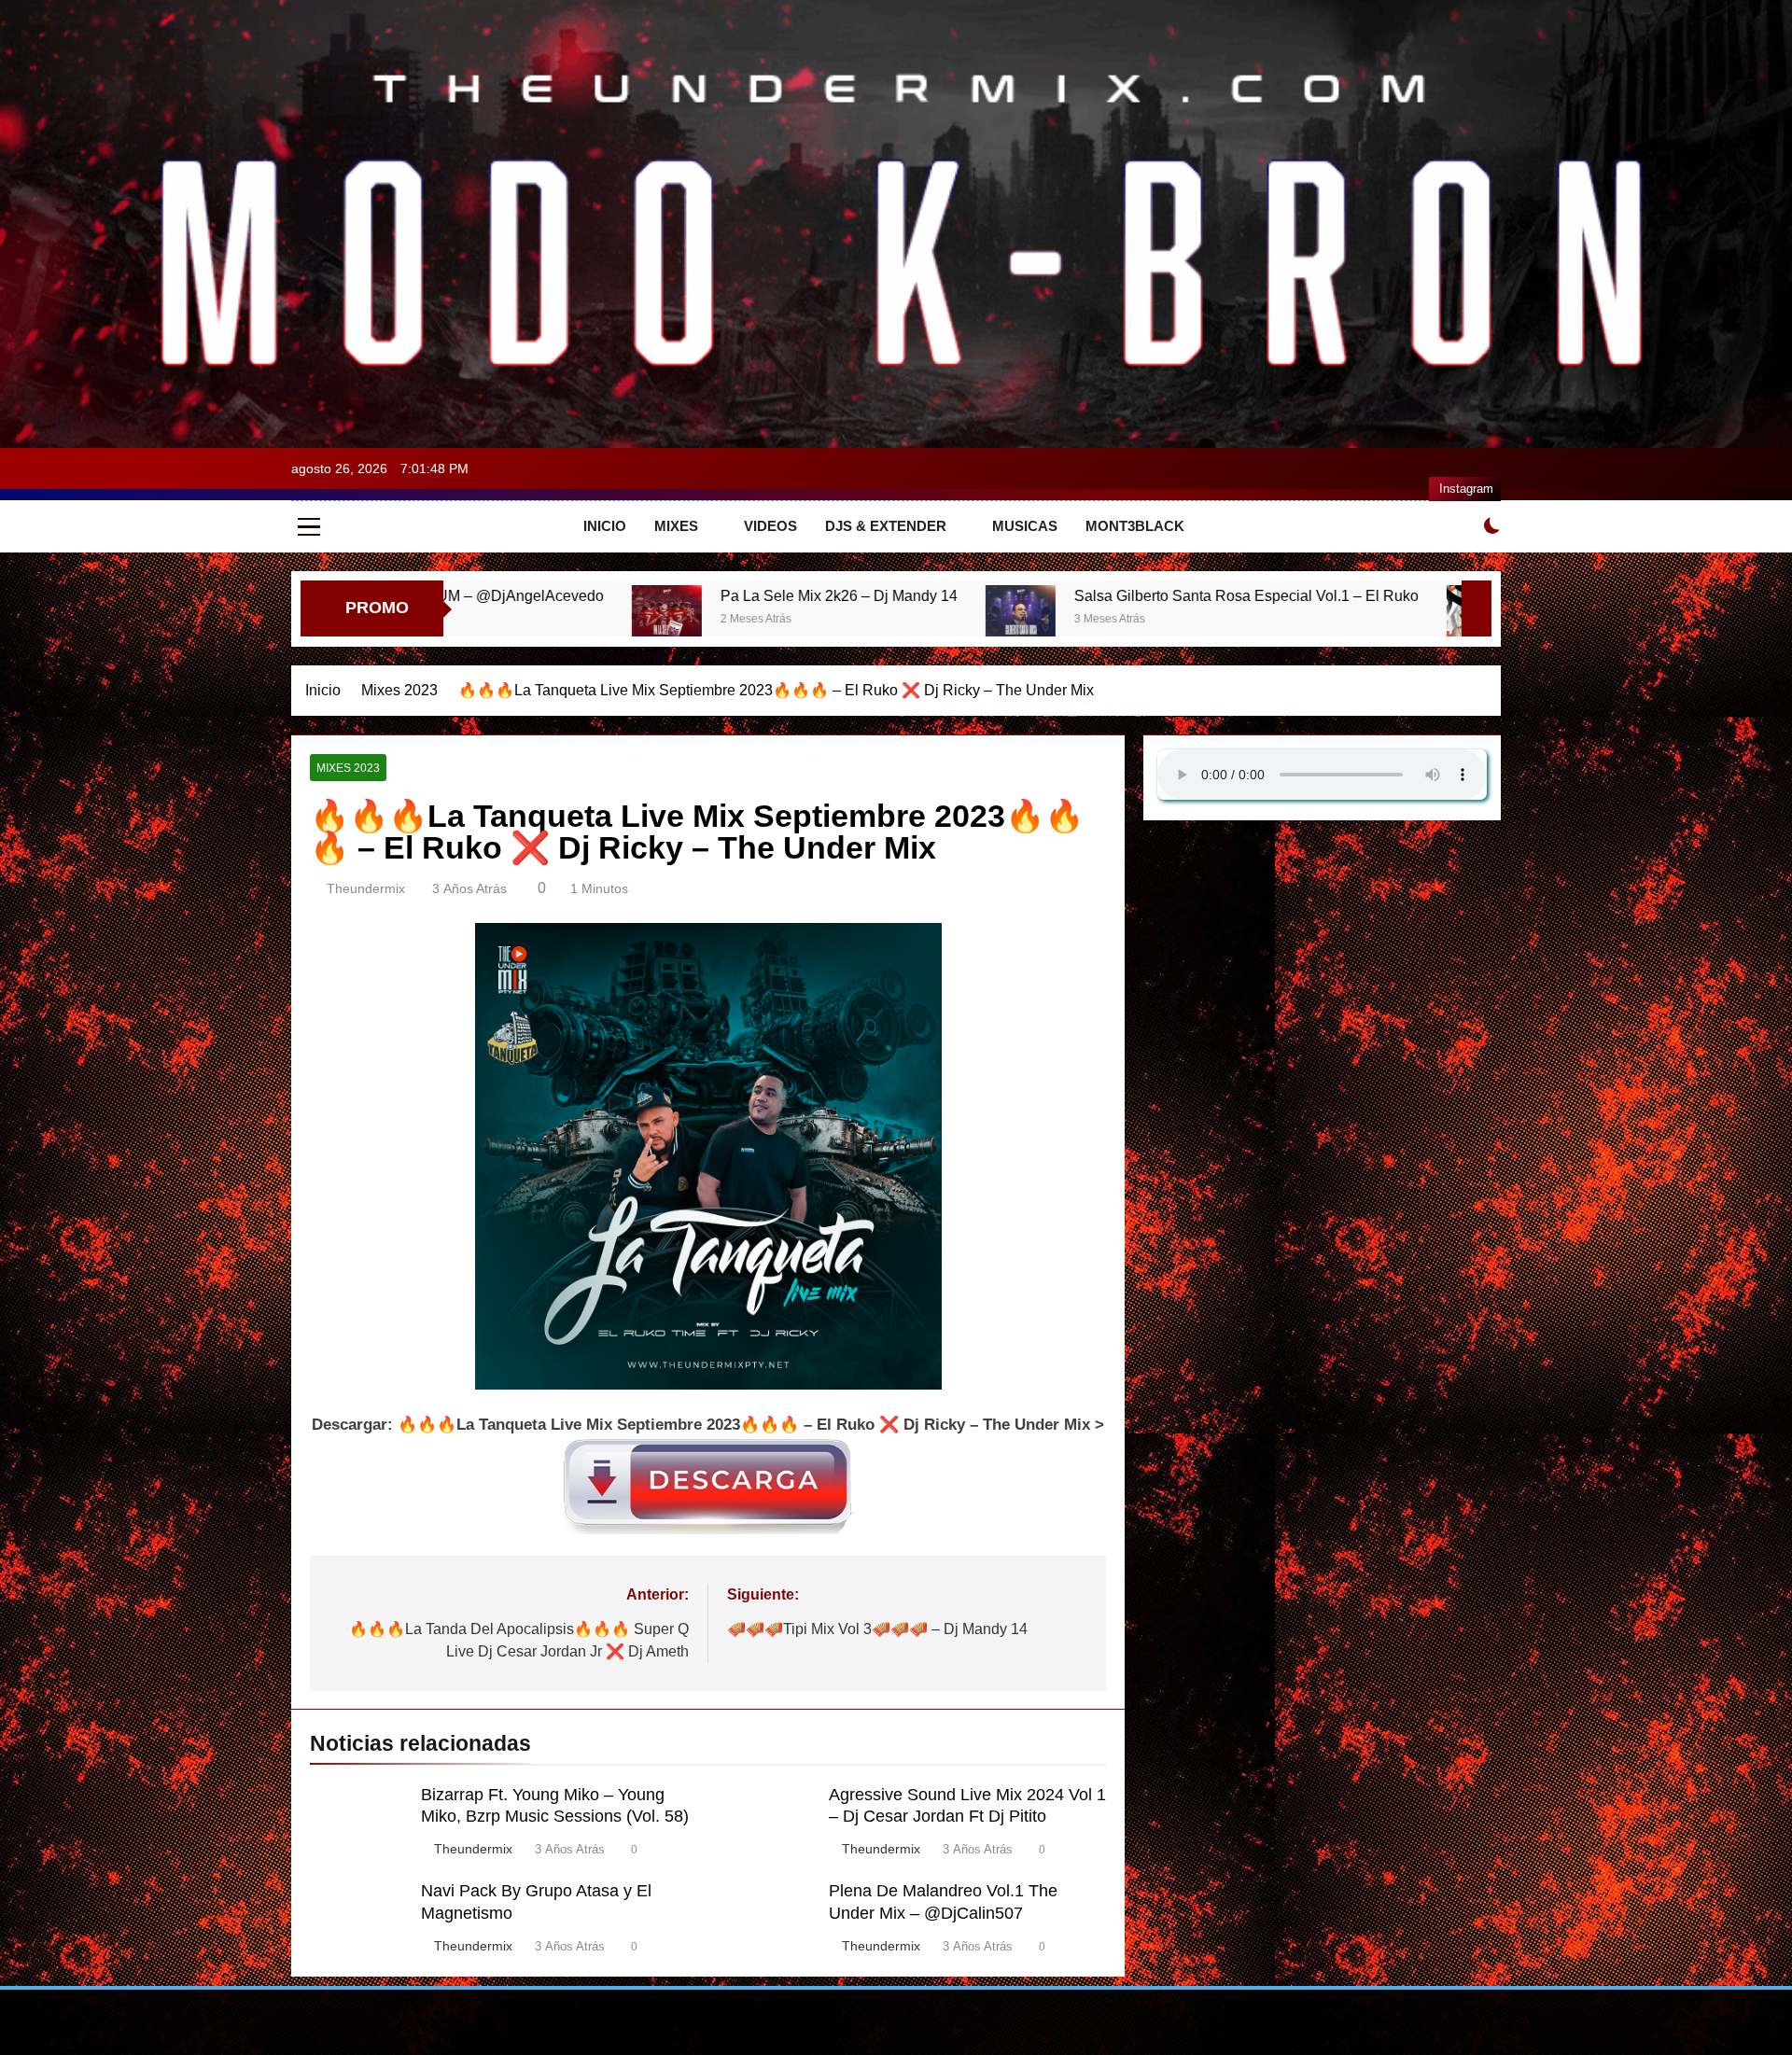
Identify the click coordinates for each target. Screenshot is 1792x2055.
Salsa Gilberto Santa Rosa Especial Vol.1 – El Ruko (1013, 595)
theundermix (366, 888)
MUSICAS (1025, 526)
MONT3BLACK (1135, 526)
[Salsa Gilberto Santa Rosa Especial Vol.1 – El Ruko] (787, 620)
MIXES (676, 526)
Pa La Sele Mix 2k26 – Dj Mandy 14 (606, 595)
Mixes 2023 (348, 768)
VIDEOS (770, 526)
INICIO (605, 526)
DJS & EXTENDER (886, 526)
